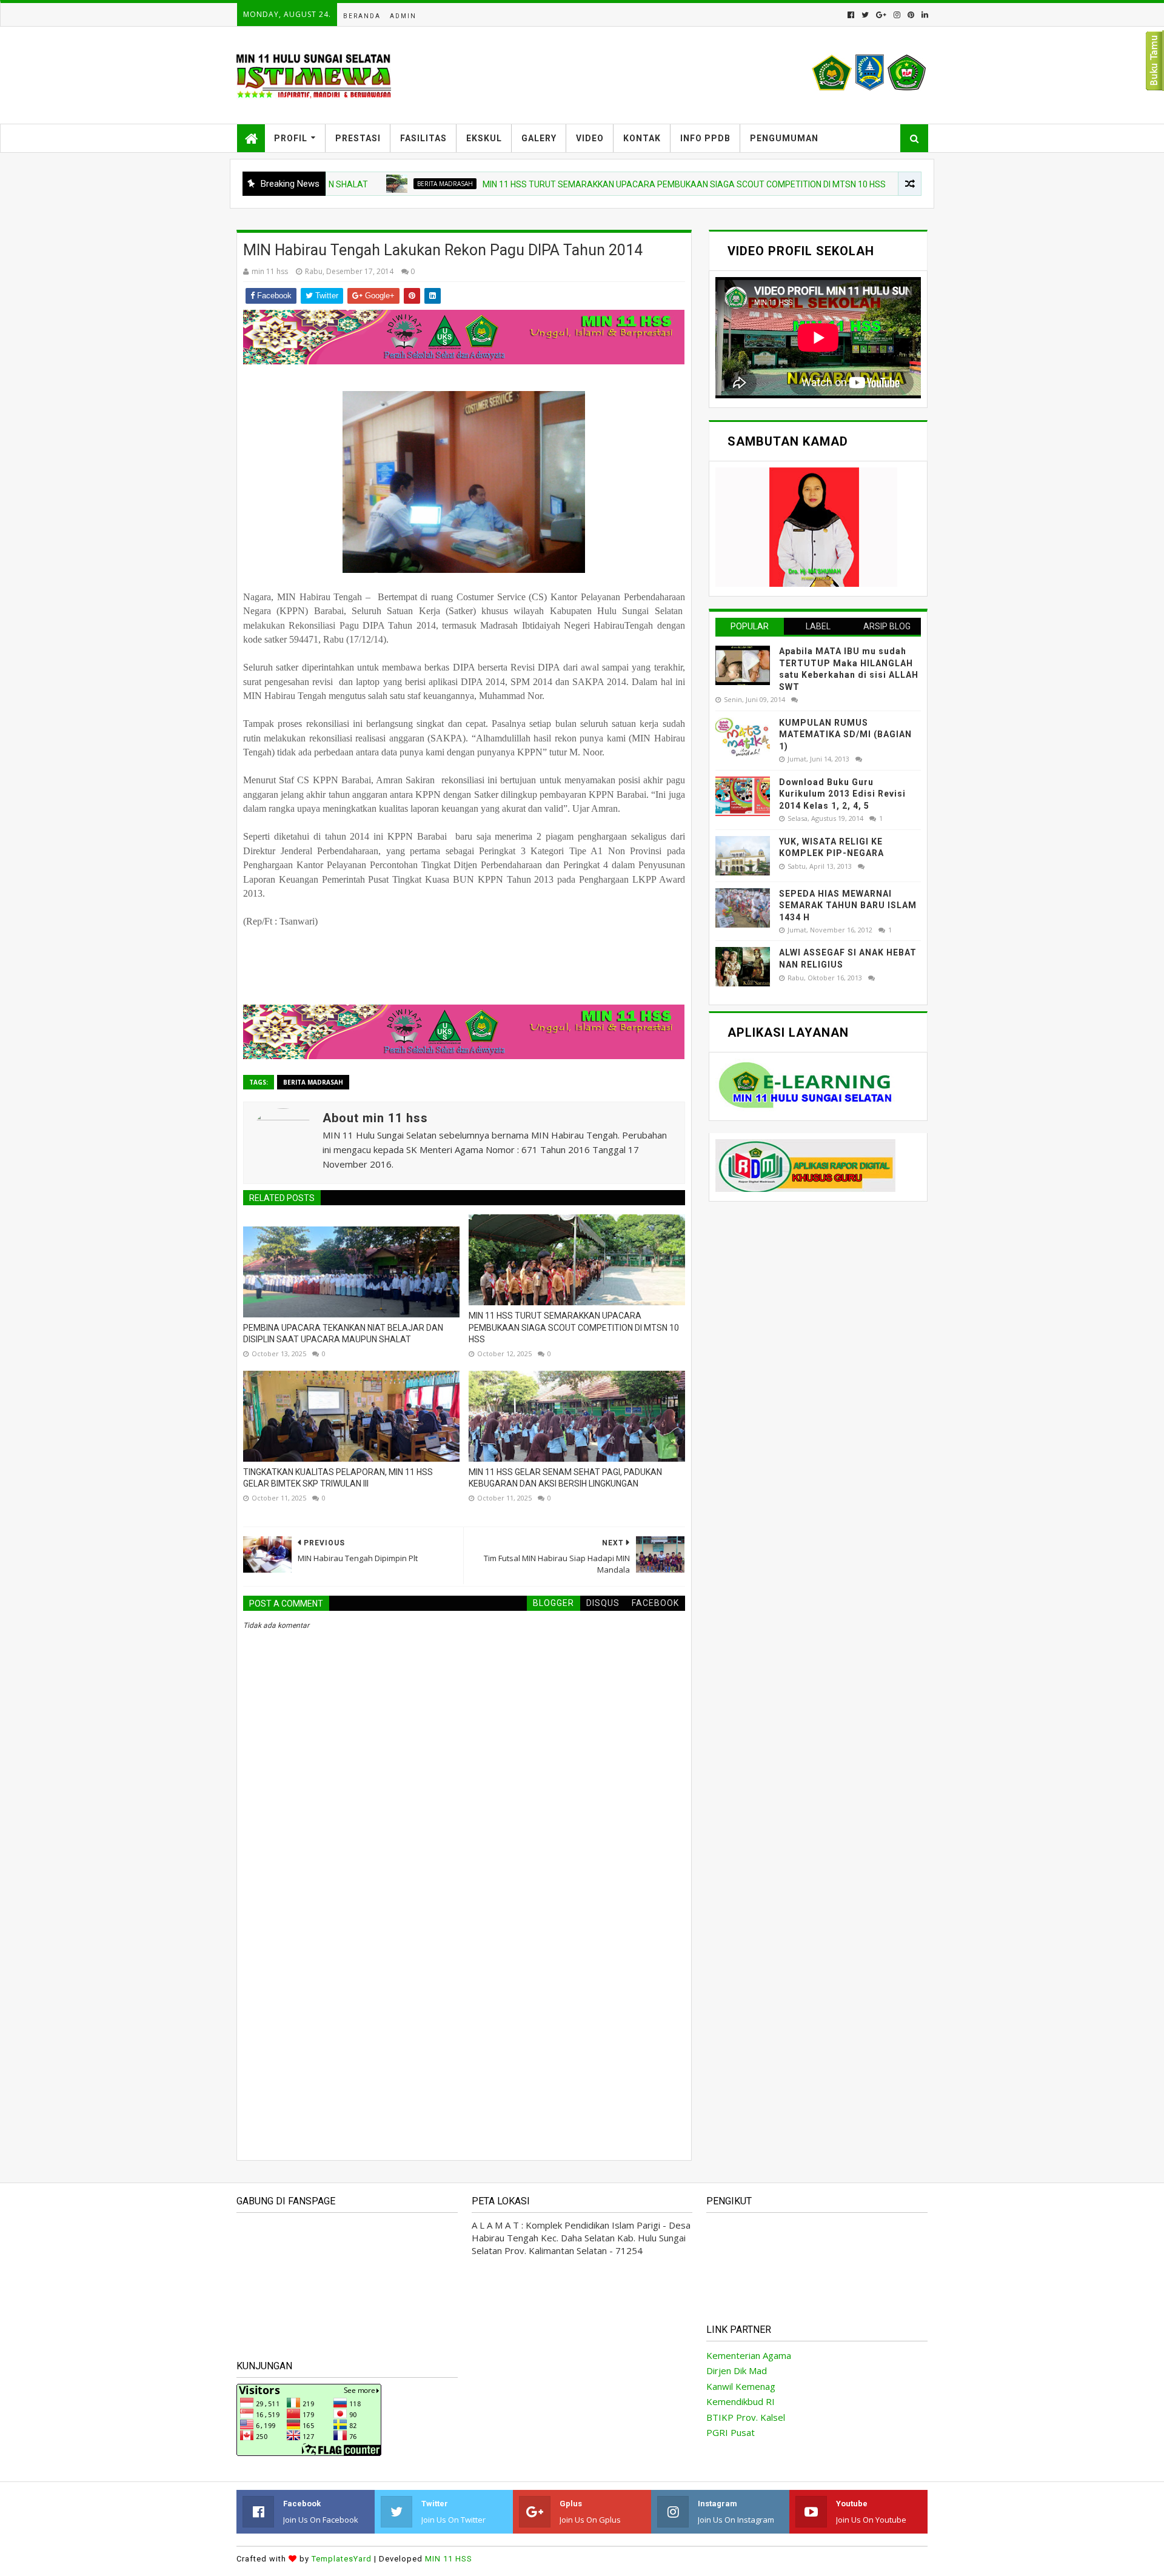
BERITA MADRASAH (373, 184)
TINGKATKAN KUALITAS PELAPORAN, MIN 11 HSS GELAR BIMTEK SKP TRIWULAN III (338, 1478)
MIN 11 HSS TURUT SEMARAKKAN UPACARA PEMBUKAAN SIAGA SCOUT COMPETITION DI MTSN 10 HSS (613, 184)
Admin (403, 16)
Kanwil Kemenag (741, 2386)
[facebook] (851, 15)
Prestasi (358, 138)
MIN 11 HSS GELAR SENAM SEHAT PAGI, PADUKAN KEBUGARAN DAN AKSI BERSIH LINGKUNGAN (565, 1478)
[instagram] (897, 15)
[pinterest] (911, 15)
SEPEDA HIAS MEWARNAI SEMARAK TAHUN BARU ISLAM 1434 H (848, 905)
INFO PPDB (705, 138)
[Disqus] (464, 1979)
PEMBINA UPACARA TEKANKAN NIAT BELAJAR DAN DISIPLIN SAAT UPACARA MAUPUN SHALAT (343, 1334)
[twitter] (865, 15)
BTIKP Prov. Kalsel (746, 2417)
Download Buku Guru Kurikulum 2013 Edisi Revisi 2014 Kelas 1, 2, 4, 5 (842, 794)
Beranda (362, 16)
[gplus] (881, 15)
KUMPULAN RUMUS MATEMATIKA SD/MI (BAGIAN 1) (845, 734)
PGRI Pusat (731, 2432)
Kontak (642, 138)
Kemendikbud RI (741, 2401)
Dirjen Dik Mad (737, 2370)
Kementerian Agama (749, 2355)
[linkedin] (924, 15)
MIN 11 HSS (449, 2559)
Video (590, 138)
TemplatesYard (342, 2559)
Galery (539, 138)
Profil (291, 138)
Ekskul (484, 138)
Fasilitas (423, 138)
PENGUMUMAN (784, 138)
